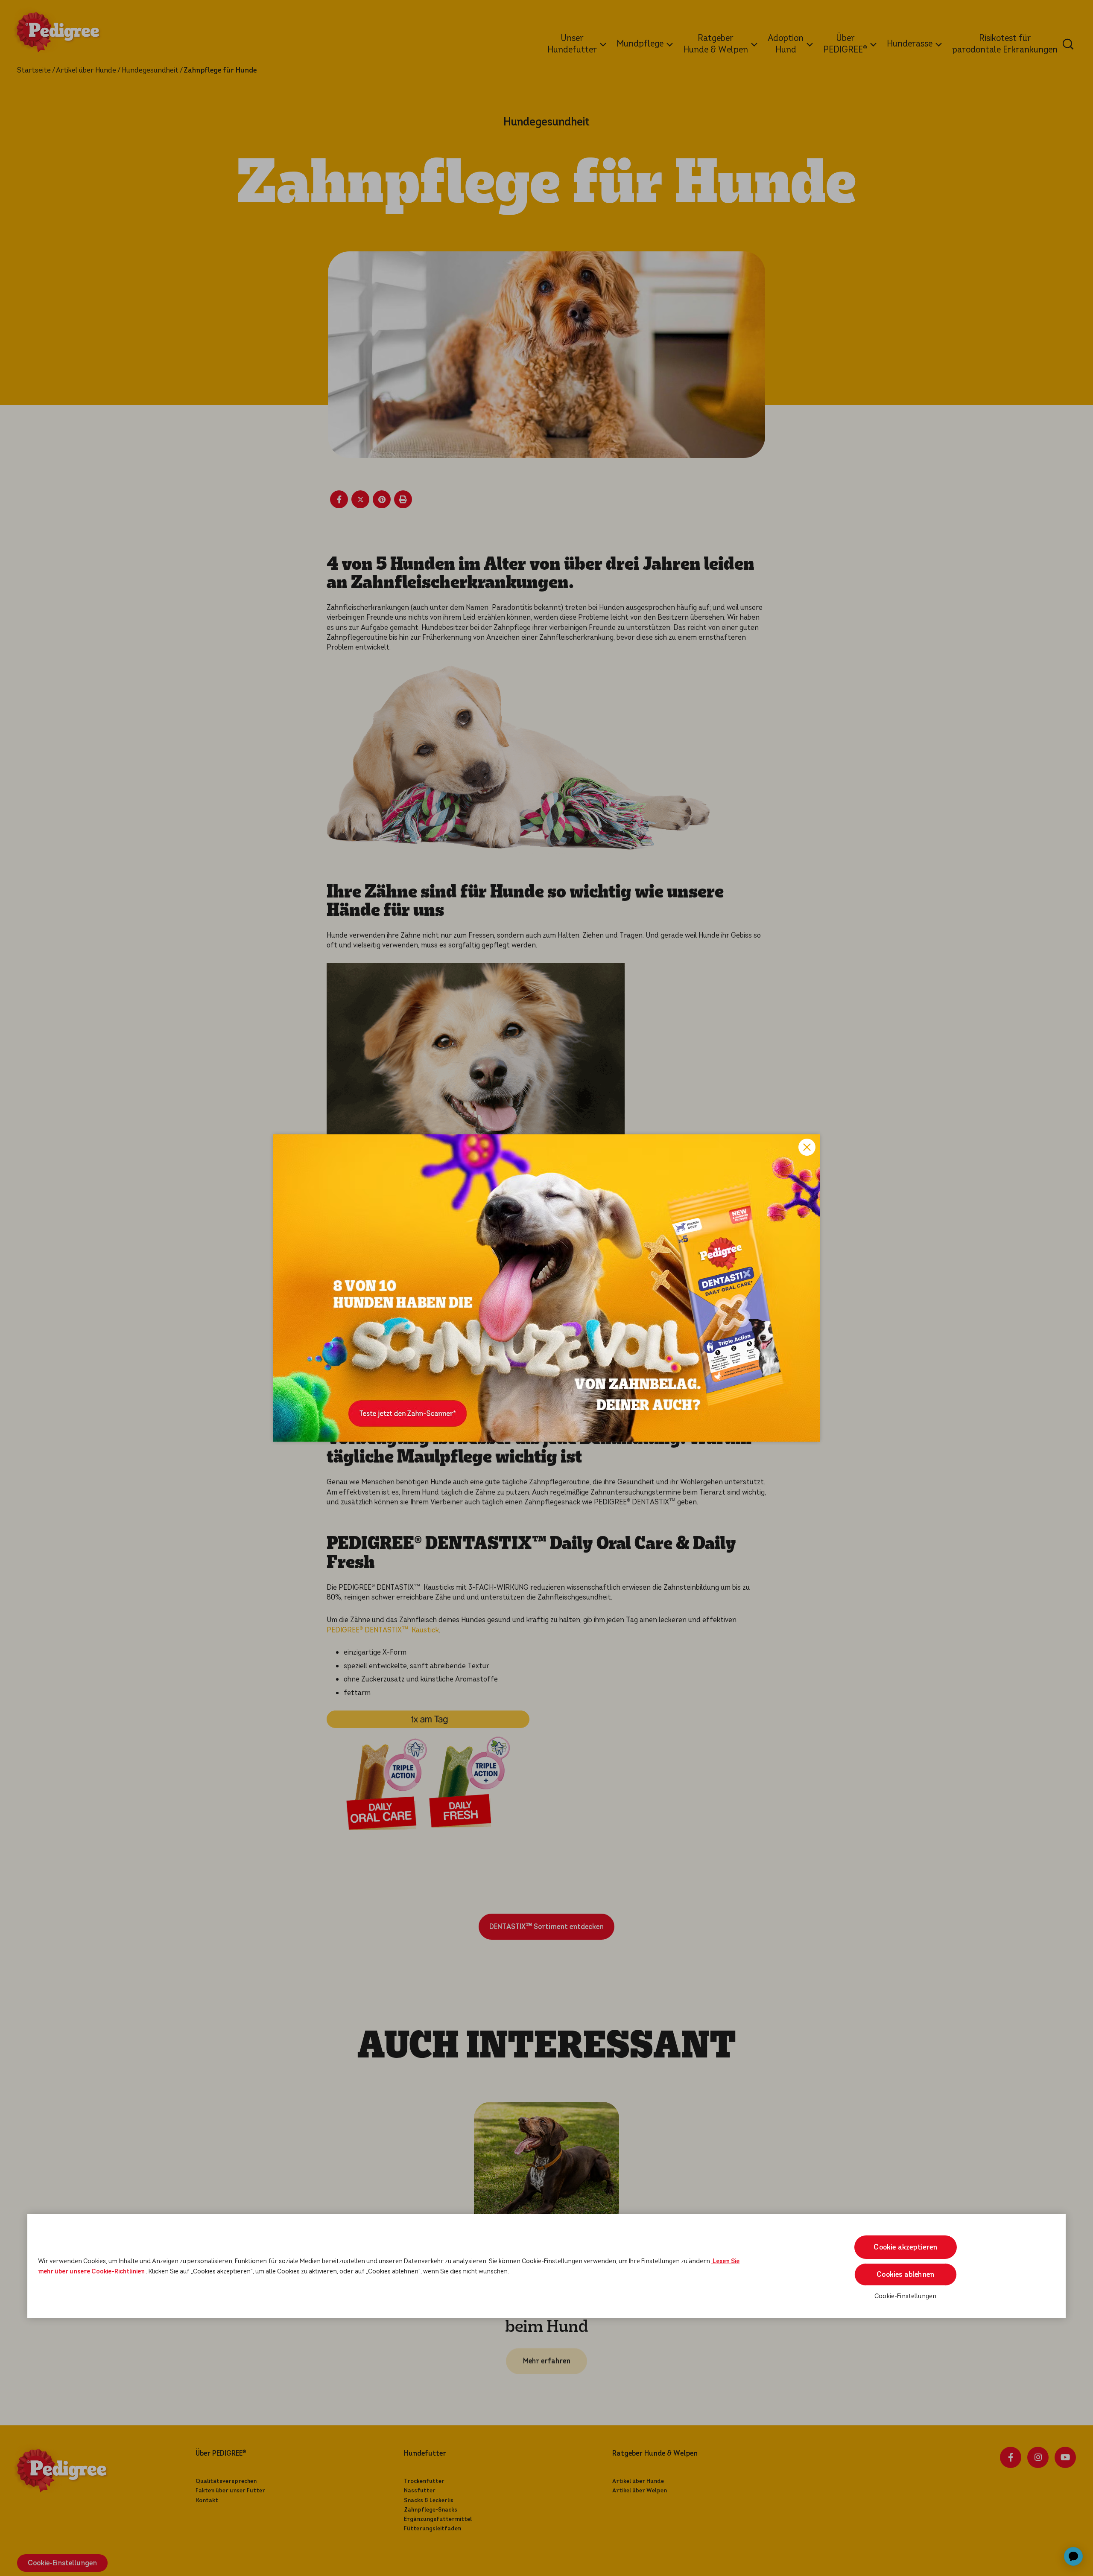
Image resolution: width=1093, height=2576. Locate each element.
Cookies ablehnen (905, 2274)
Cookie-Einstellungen (905, 2296)
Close (807, 1147)
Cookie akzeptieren (905, 2247)
